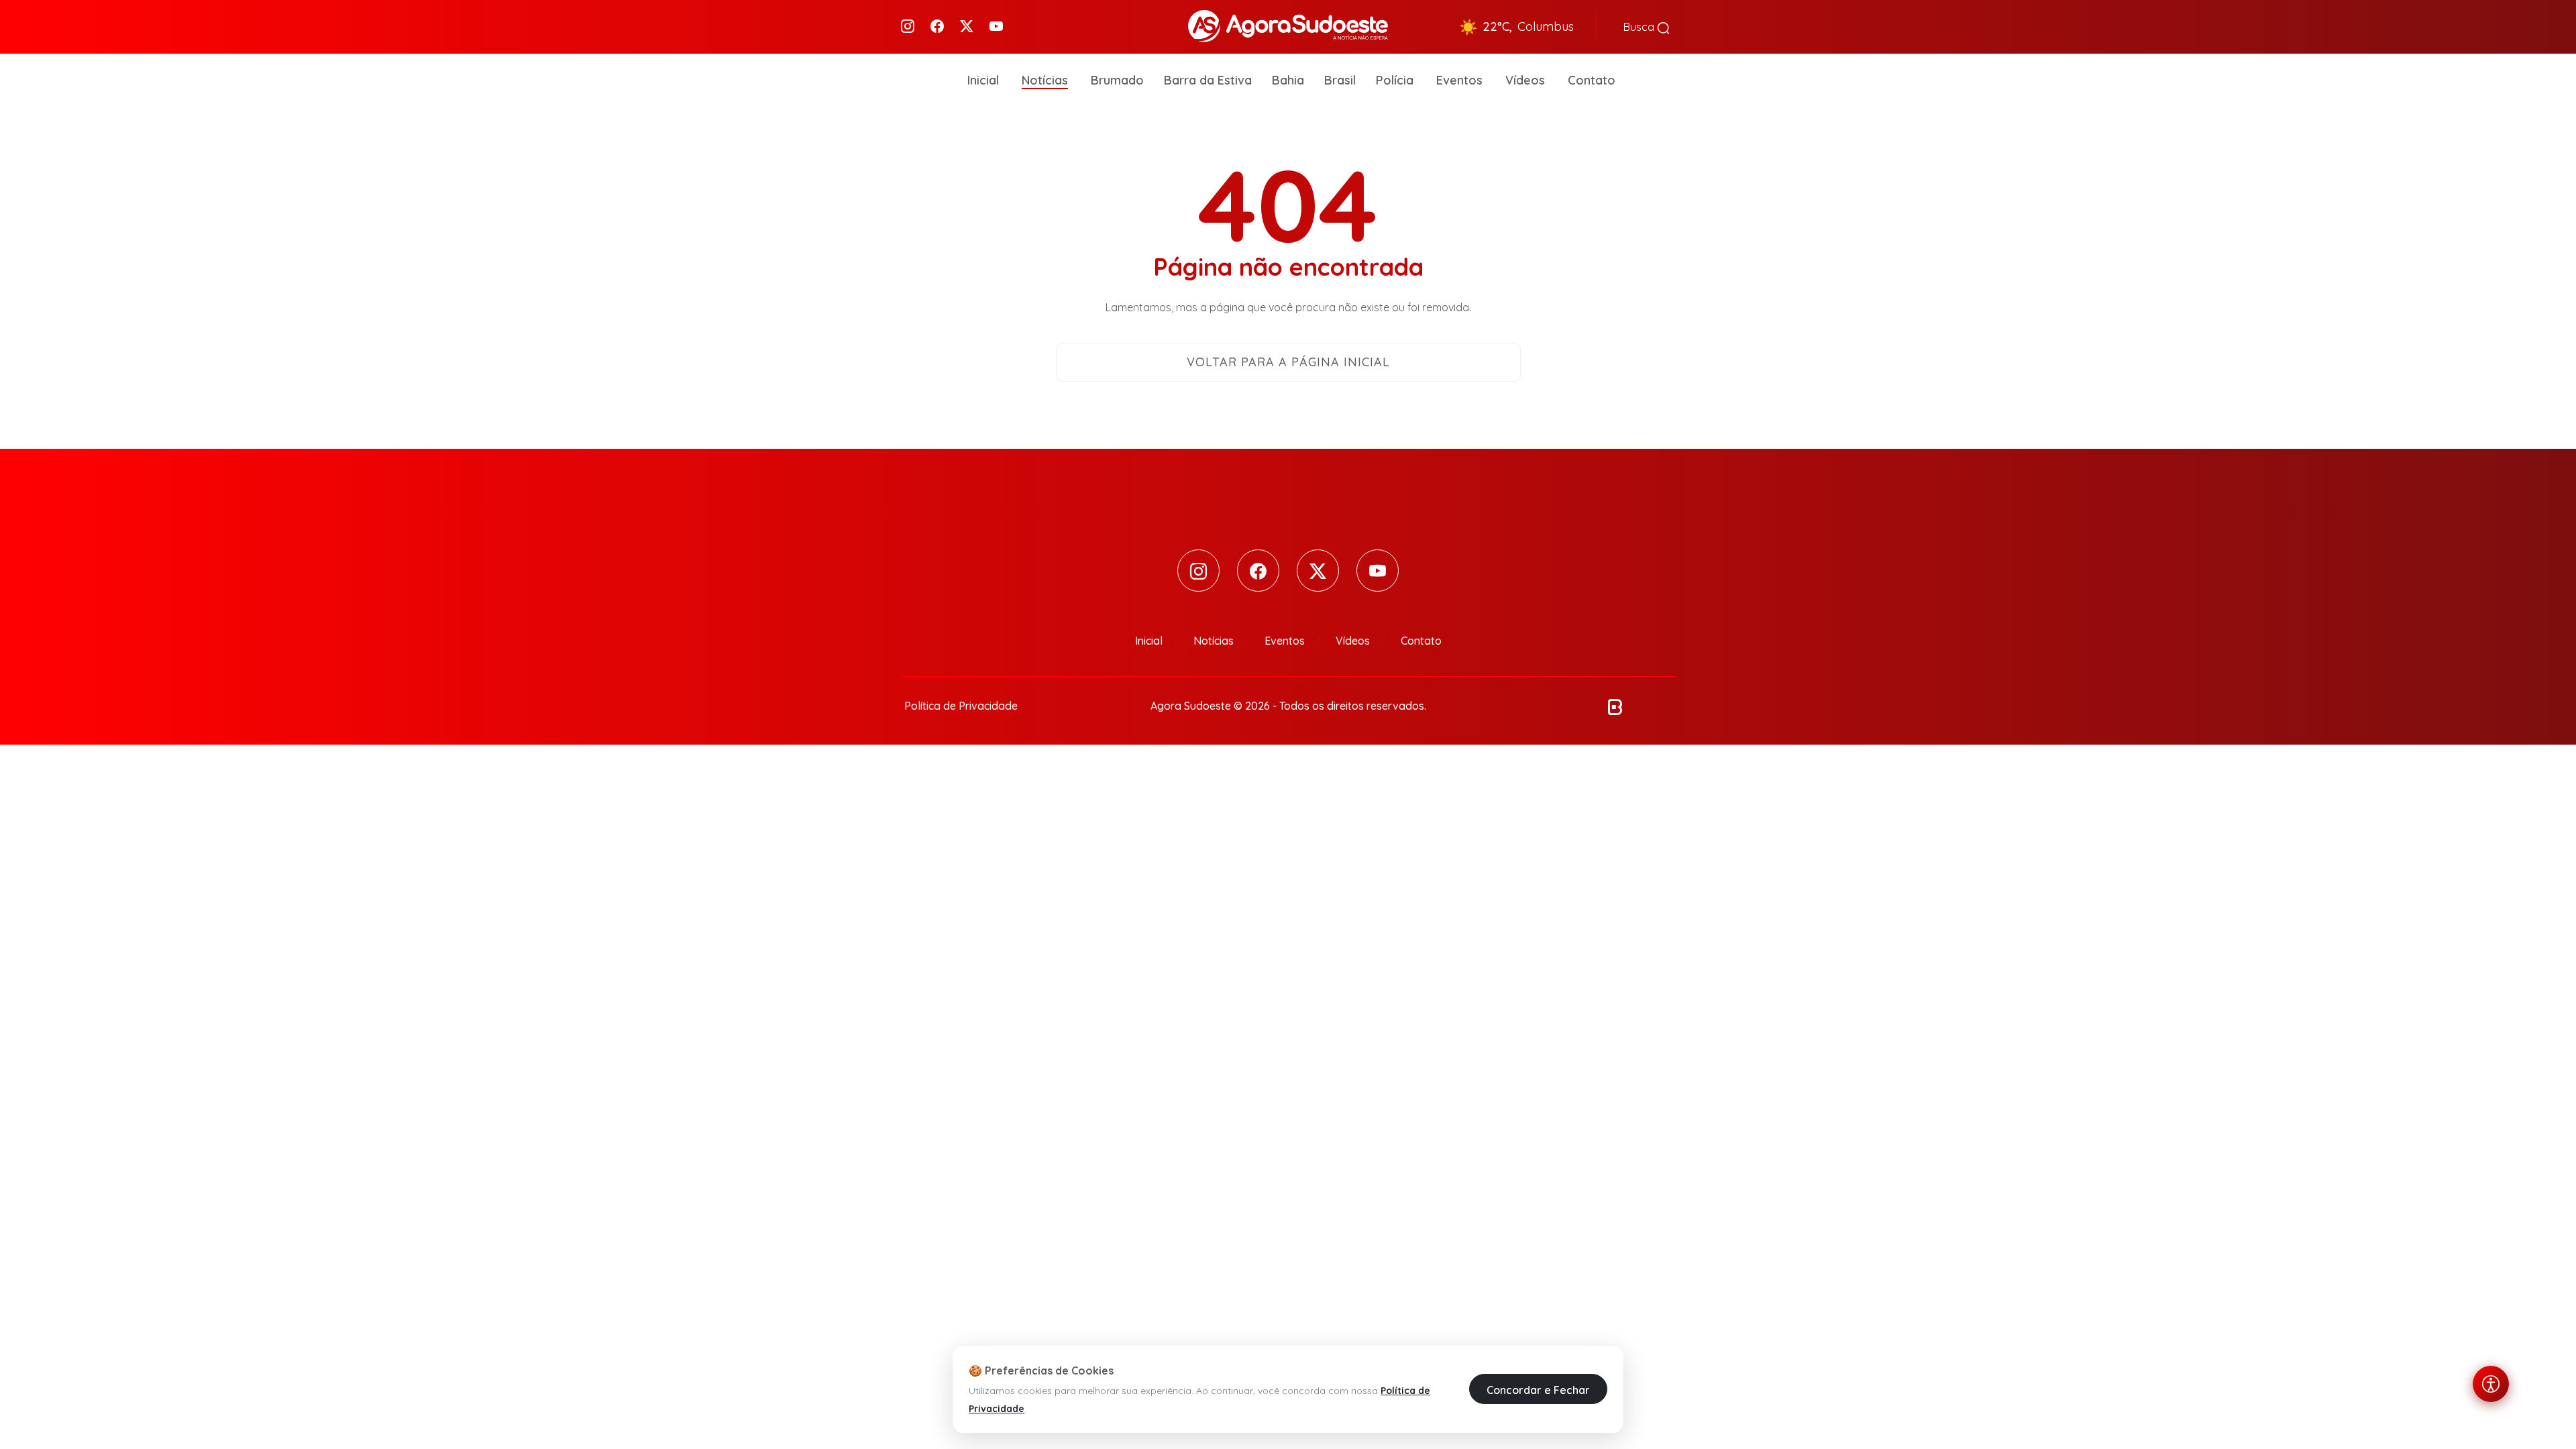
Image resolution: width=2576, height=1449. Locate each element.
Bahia (1288, 80)
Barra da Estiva (1208, 80)
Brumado (1117, 80)
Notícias (1045, 80)
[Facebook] (937, 27)
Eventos (1459, 80)
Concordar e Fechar (1538, 1389)
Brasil (1340, 80)
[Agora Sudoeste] (1288, 25)
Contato (1592, 80)
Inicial (983, 80)
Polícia (1395, 80)
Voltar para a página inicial (1288, 362)
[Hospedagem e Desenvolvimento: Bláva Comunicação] (1615, 706)
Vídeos (1525, 80)
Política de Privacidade (961, 706)
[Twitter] (967, 27)
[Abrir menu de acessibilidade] (2491, 1384)
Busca (1640, 27)
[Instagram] (908, 27)
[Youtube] (996, 27)
